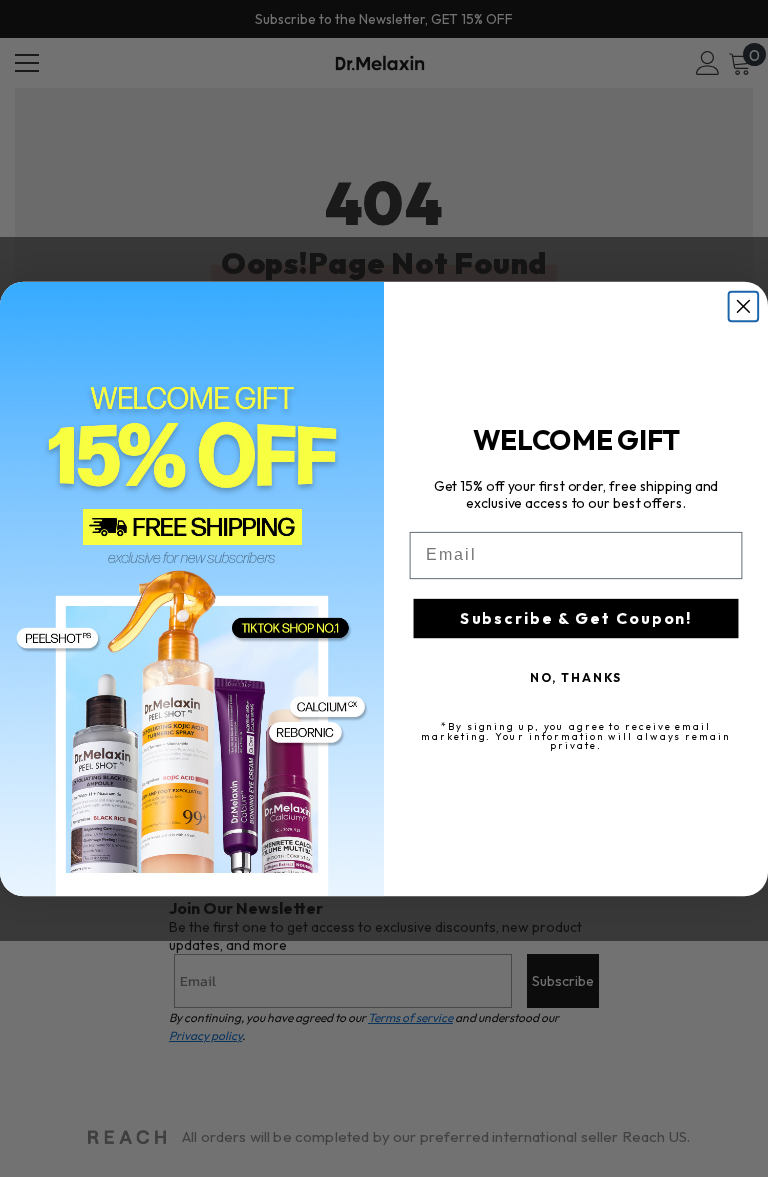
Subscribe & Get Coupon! (576, 618)
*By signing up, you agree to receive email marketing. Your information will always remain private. (575, 735)
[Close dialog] (744, 306)
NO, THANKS (576, 676)
